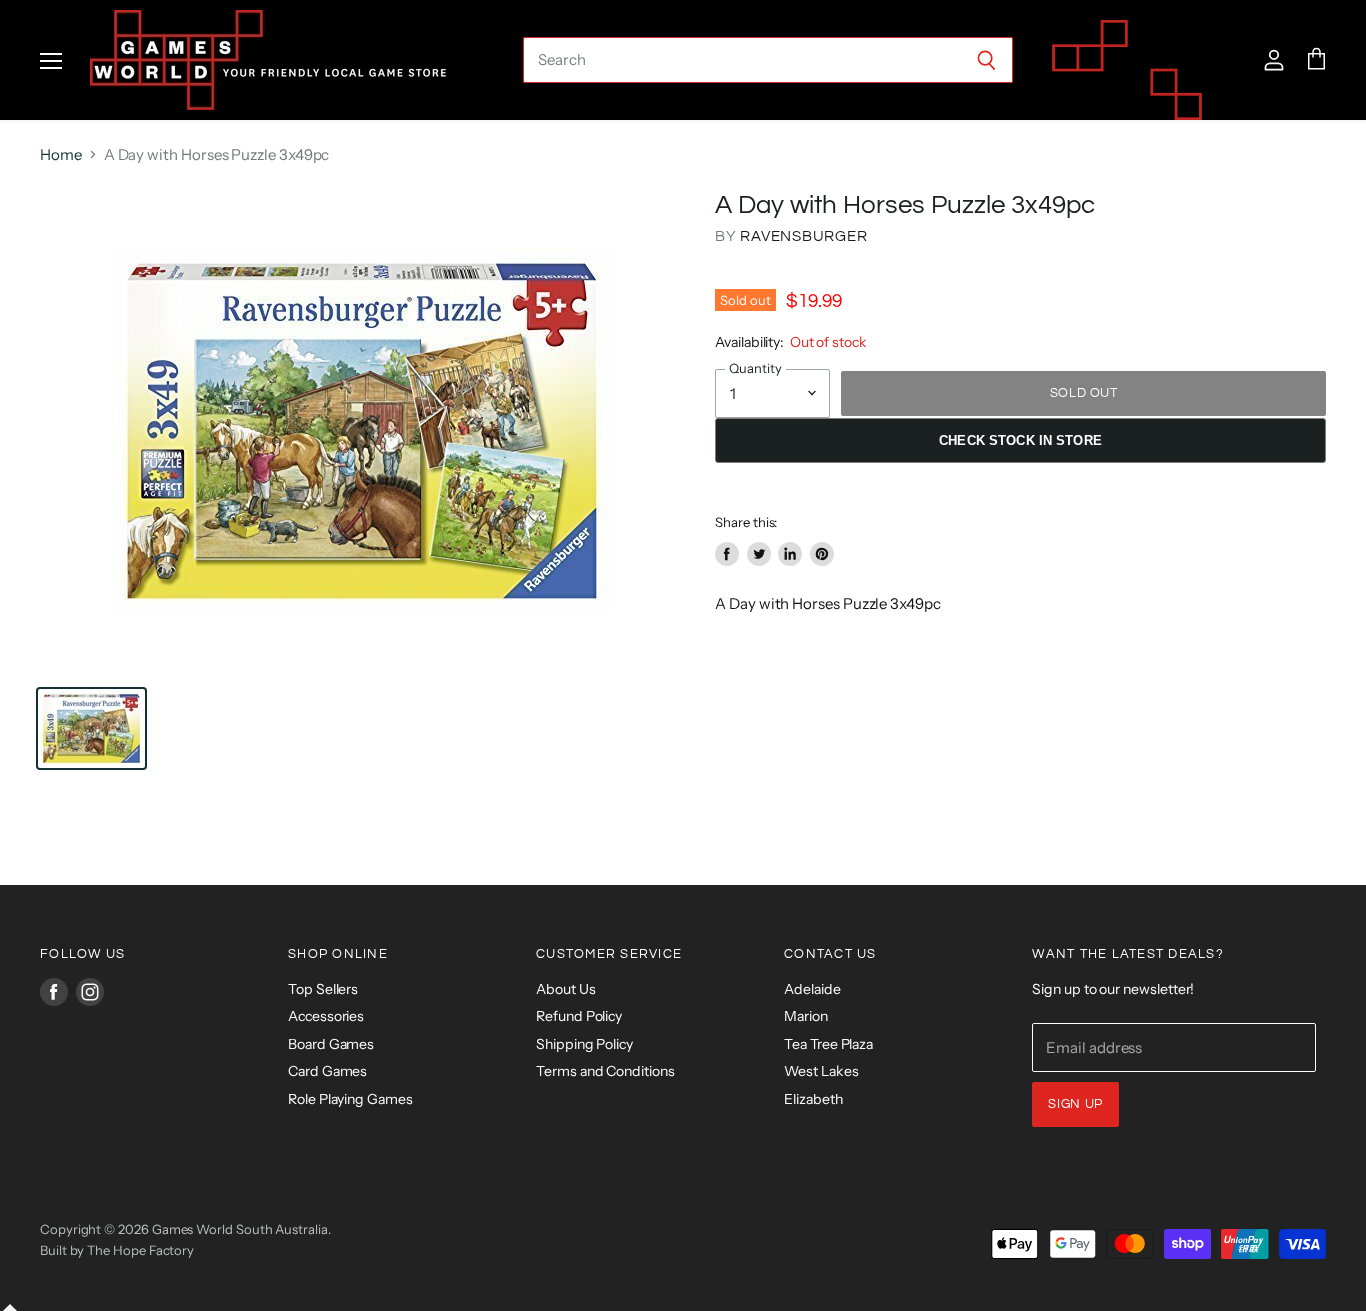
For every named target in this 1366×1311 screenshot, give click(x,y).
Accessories (326, 1016)
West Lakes (821, 1071)
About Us (565, 989)
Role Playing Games (350, 1099)
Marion (806, 1016)
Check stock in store (1020, 440)
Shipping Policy (584, 1044)
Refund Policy (579, 1016)
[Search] (986, 60)
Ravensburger (803, 236)
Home (61, 154)
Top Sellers (323, 989)
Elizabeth (813, 1099)
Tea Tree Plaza (828, 1044)
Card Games (327, 1071)
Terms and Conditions (605, 1071)
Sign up (1075, 1104)
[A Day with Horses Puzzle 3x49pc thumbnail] (91, 728)
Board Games (331, 1044)
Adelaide (812, 989)
